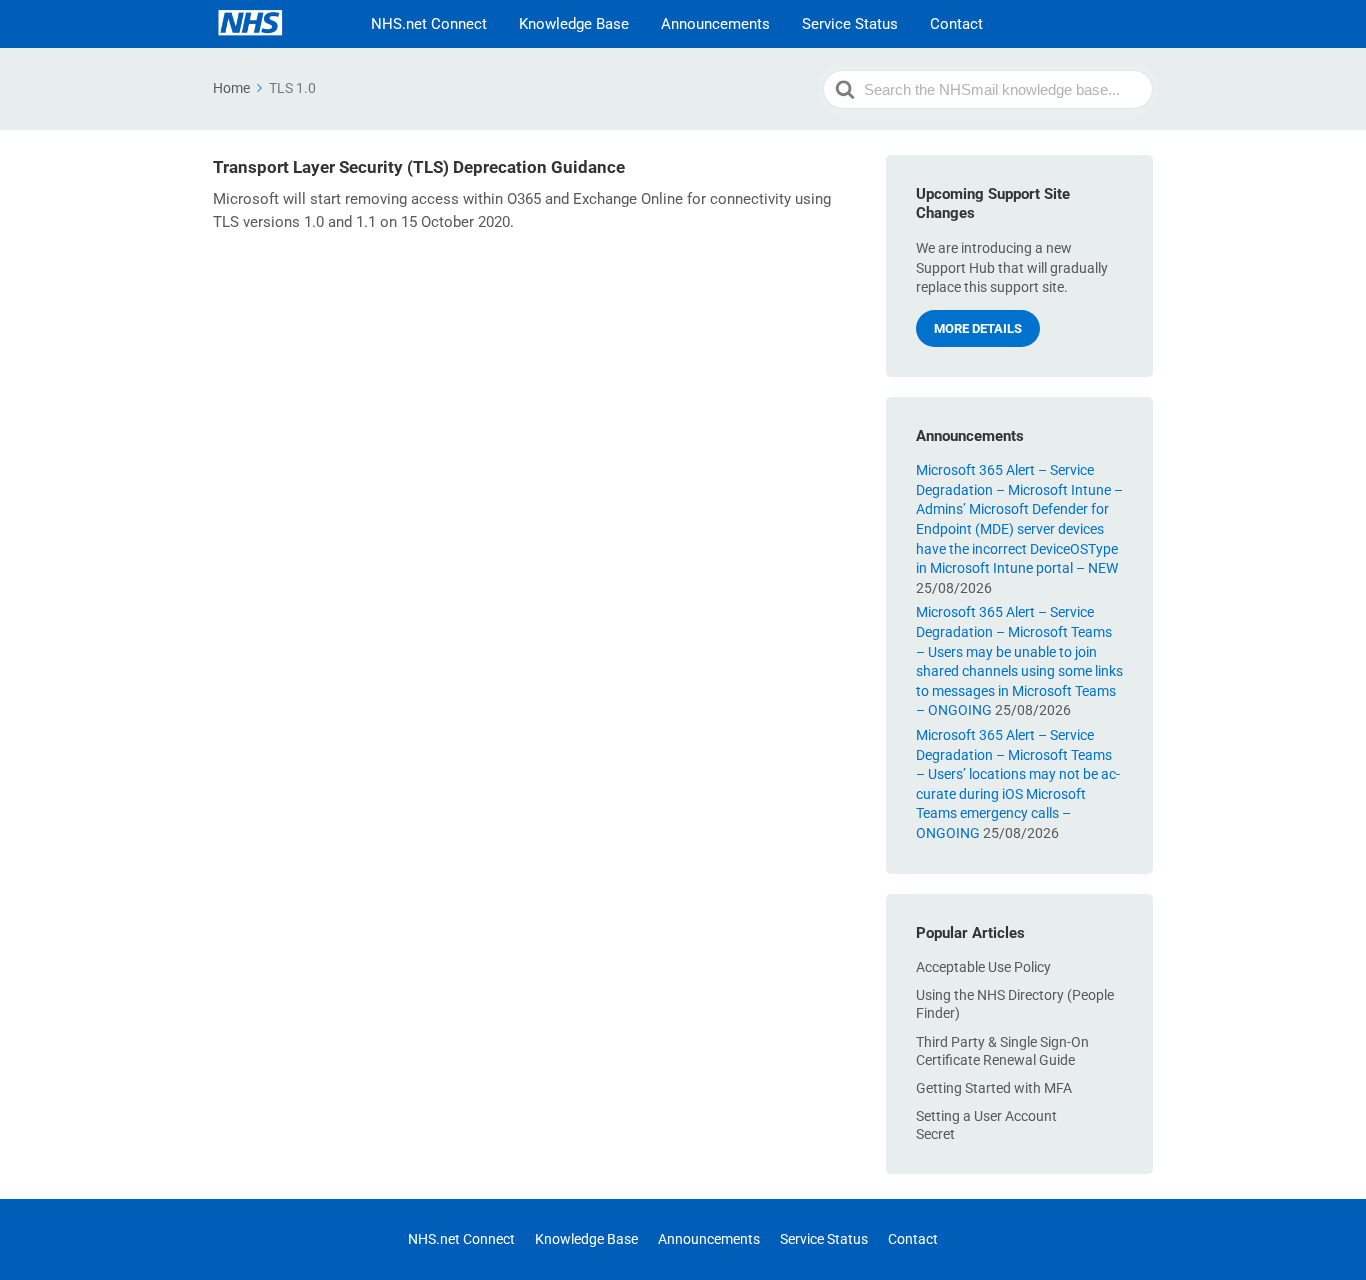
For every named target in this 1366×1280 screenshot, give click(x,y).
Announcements (715, 24)
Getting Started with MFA (994, 1088)
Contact (956, 24)
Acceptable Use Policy (983, 967)
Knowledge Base (574, 24)
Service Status (850, 24)
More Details (978, 328)
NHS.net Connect (429, 24)
